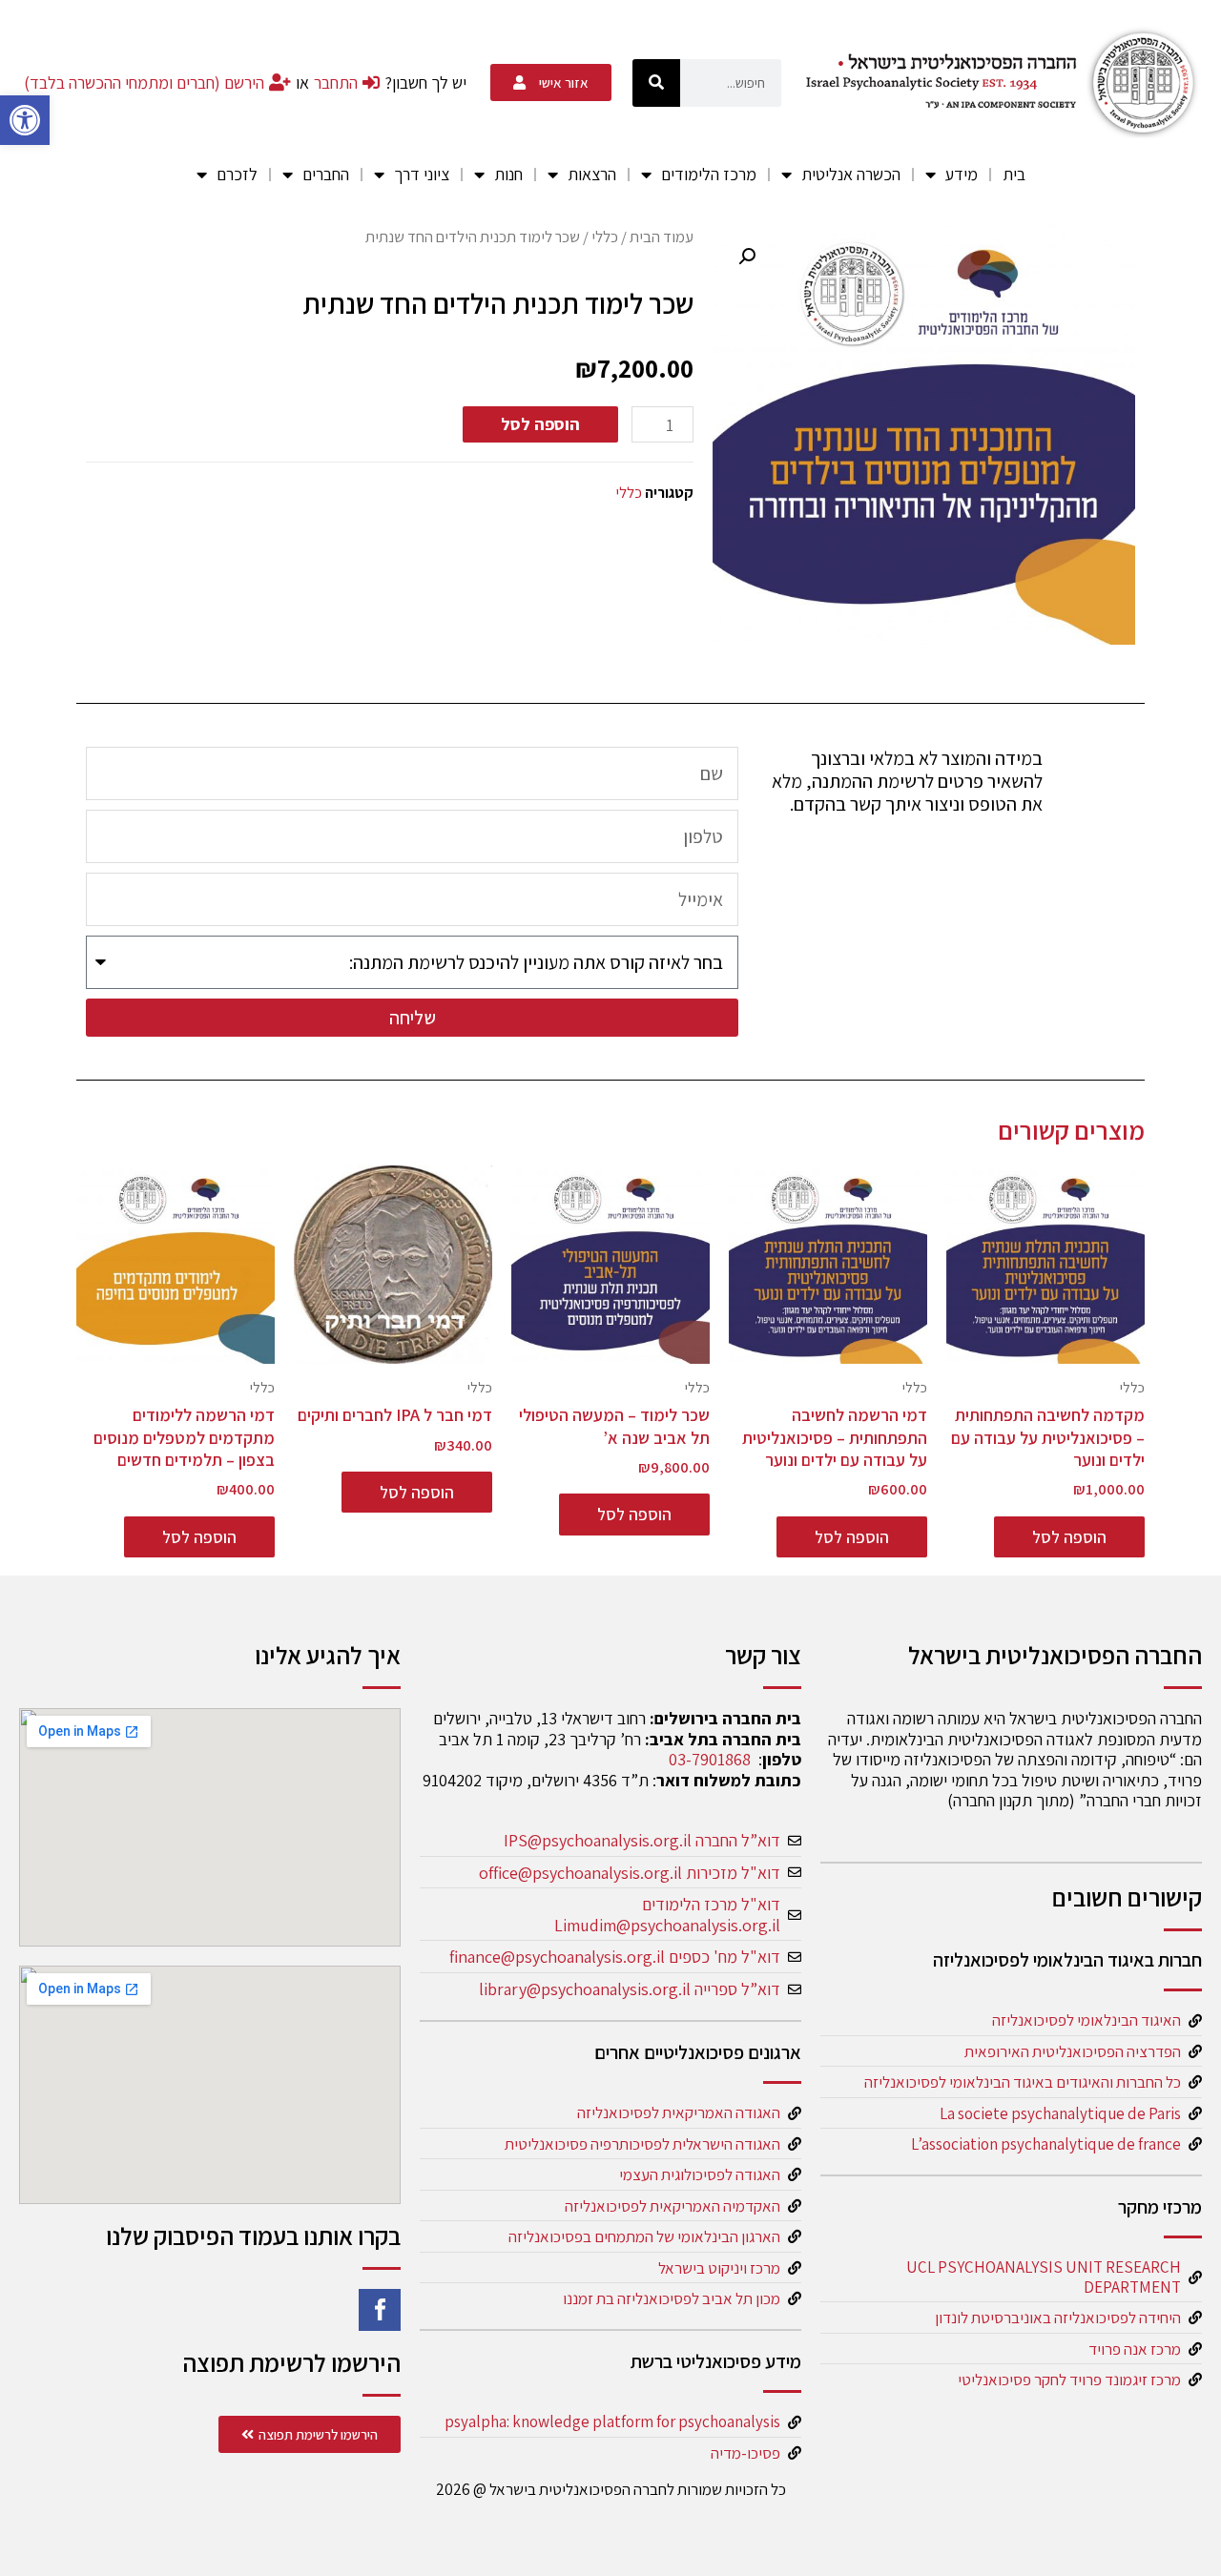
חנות (508, 174)
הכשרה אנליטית (851, 174)
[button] (25, 120)
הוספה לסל (540, 424)
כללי (605, 237)
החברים (326, 174)
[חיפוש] (656, 83)
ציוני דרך (422, 174)
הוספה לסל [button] (1069, 1537)
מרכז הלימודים (709, 174)
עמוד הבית (662, 237)
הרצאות (592, 174)
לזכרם (237, 174)
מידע (962, 174)
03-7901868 (710, 1759)
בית (1014, 174)
